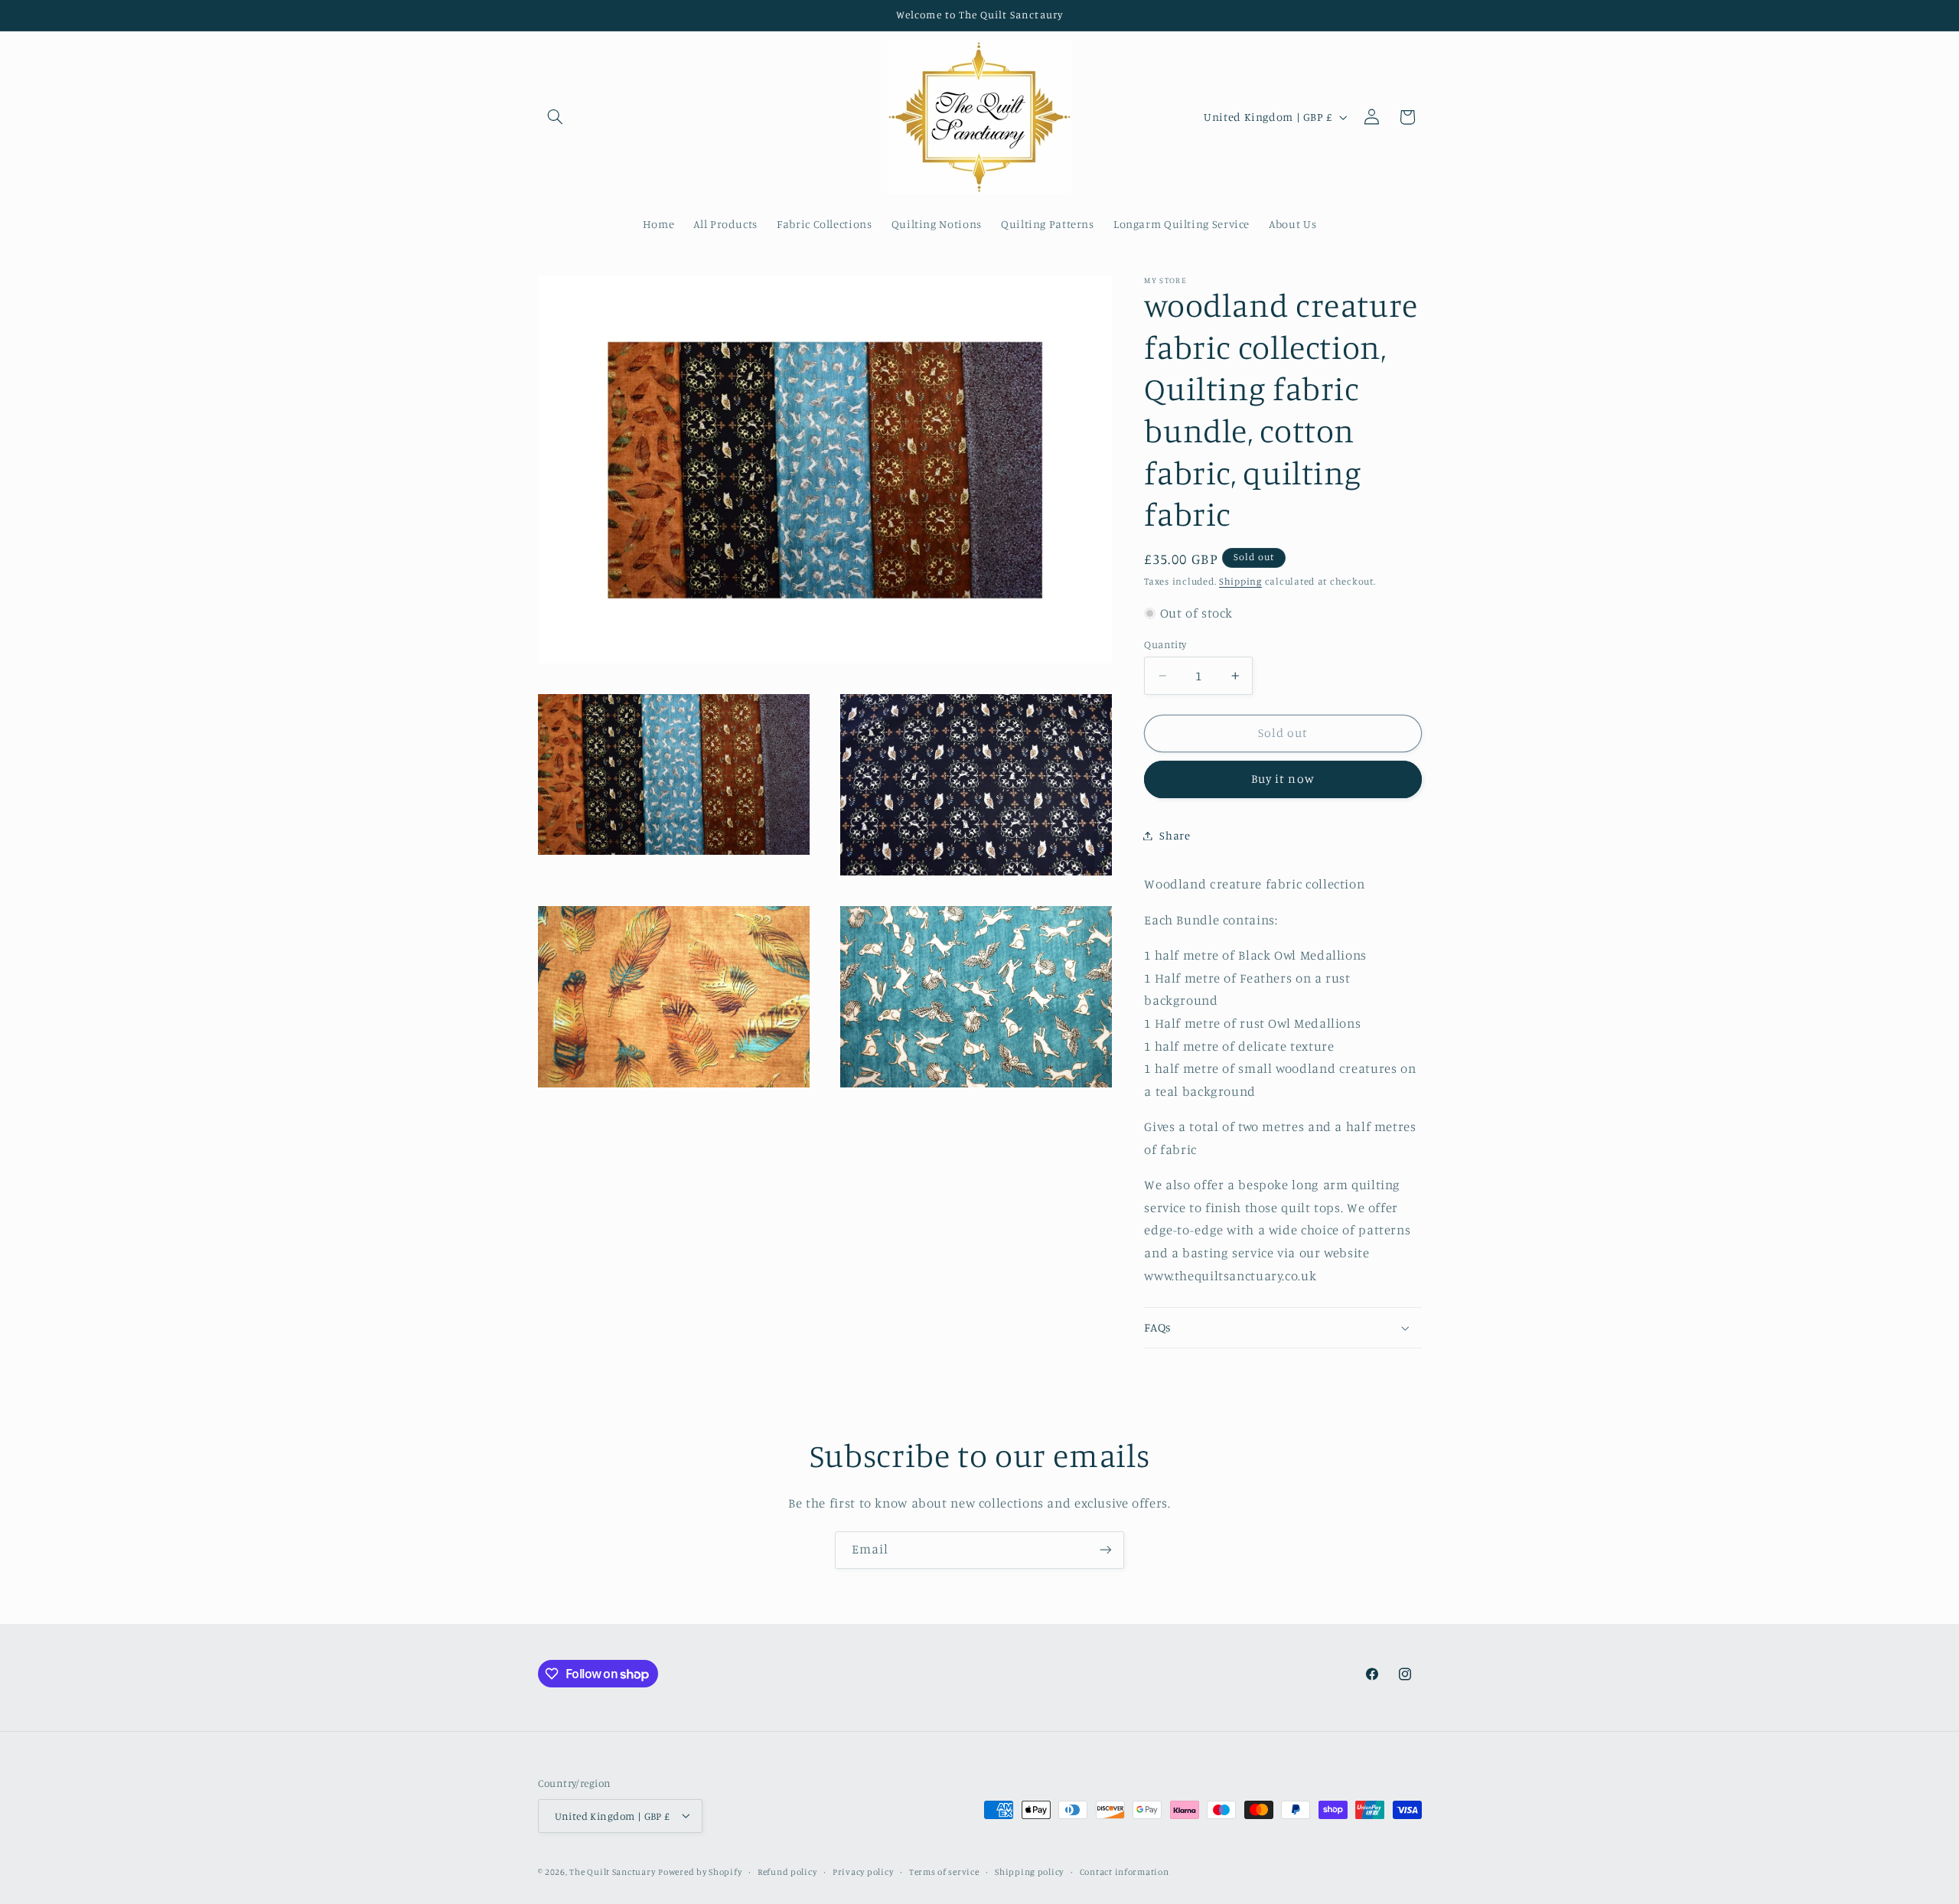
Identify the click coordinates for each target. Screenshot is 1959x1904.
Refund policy (787, 1871)
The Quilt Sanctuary (612, 1871)
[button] (556, 117)
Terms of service (944, 1871)
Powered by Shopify (700, 1871)
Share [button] (1175, 835)
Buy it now (1283, 779)
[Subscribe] (1106, 1550)
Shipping (1240, 581)
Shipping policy (1029, 1871)
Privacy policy (863, 1871)
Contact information (1125, 1871)
